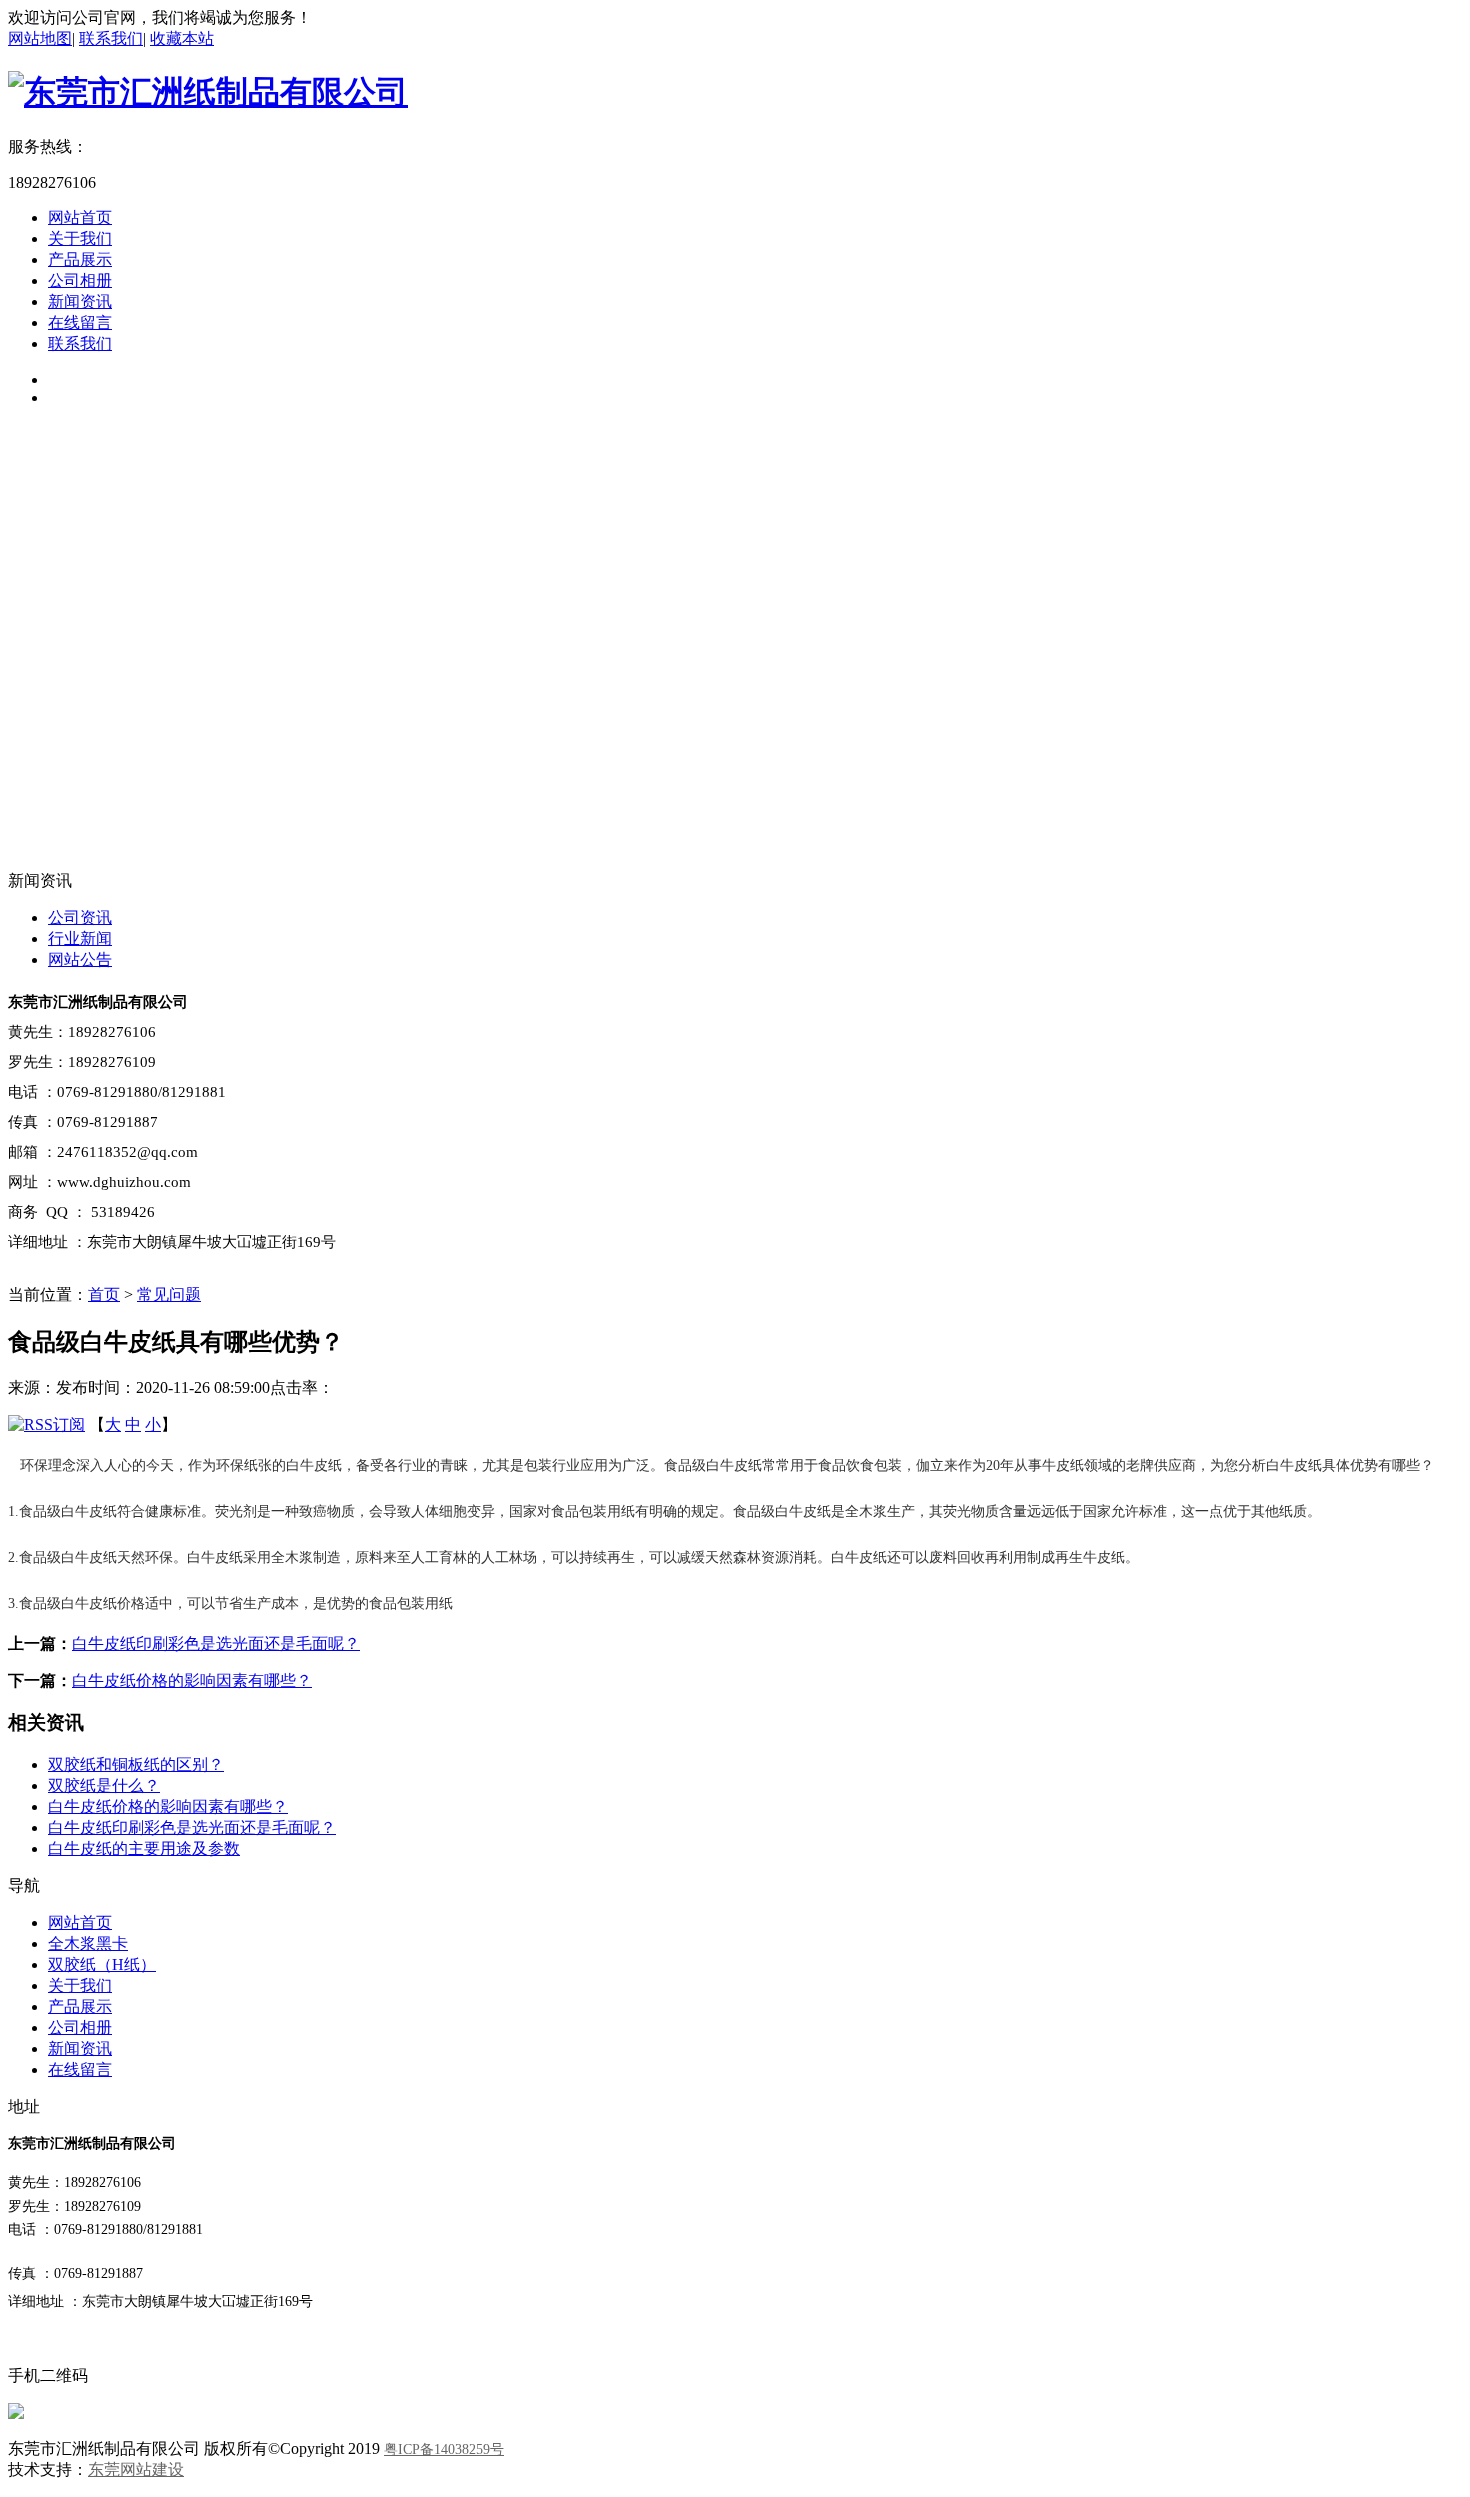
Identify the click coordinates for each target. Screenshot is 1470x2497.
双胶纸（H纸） (102, 1964)
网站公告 (80, 959)
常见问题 (169, 1294)
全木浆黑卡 (88, 1943)
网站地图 (40, 38)
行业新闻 (80, 938)
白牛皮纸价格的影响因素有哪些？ (192, 1680)
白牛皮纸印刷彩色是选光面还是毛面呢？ (216, 1643)
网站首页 (80, 217)
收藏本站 (182, 38)
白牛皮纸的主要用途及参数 (144, 1848)
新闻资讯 (80, 301)
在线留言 (80, 322)
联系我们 (111, 38)
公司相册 (80, 280)
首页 (104, 1294)
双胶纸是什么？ (104, 1785)
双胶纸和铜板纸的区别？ (136, 1764)
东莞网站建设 (136, 2469)
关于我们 (80, 238)
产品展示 (80, 259)
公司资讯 (80, 917)
